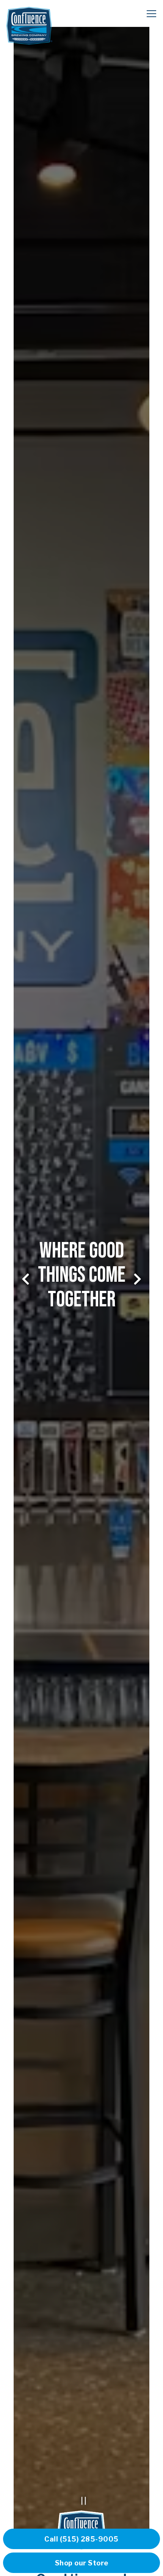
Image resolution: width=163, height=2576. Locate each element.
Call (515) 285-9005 (81, 2539)
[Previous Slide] (26, 1279)
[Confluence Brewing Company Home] (29, 25)
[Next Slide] (137, 1279)
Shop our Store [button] (82, 2563)
